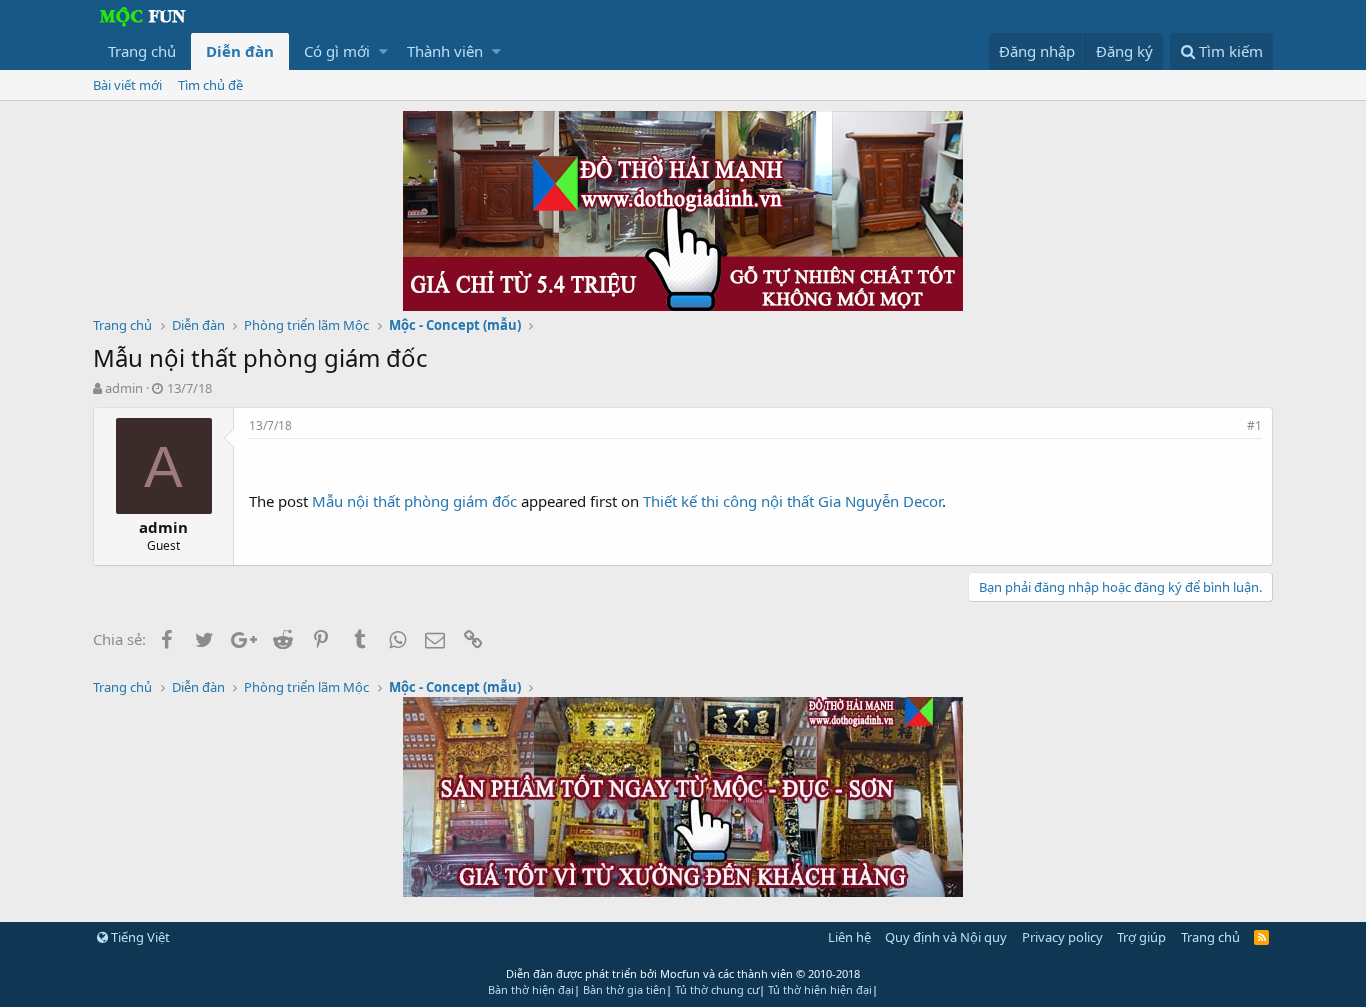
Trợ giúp (1141, 937)
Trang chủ (142, 51)
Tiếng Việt (139, 937)
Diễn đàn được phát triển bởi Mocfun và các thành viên (683, 973)
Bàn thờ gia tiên (624, 989)
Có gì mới (337, 51)
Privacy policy (1062, 937)
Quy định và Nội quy (946, 937)
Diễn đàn (240, 51)
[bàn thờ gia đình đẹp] (683, 305)
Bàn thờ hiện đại (531, 989)
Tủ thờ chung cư (717, 989)
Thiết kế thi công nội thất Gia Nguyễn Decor (792, 501)
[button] (383, 51)
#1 (1254, 425)
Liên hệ (849, 937)
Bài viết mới (127, 85)
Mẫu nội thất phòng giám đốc (414, 501)
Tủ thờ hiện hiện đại (820, 989)
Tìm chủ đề (210, 85)
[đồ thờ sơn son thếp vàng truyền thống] (683, 891)
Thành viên (445, 51)
